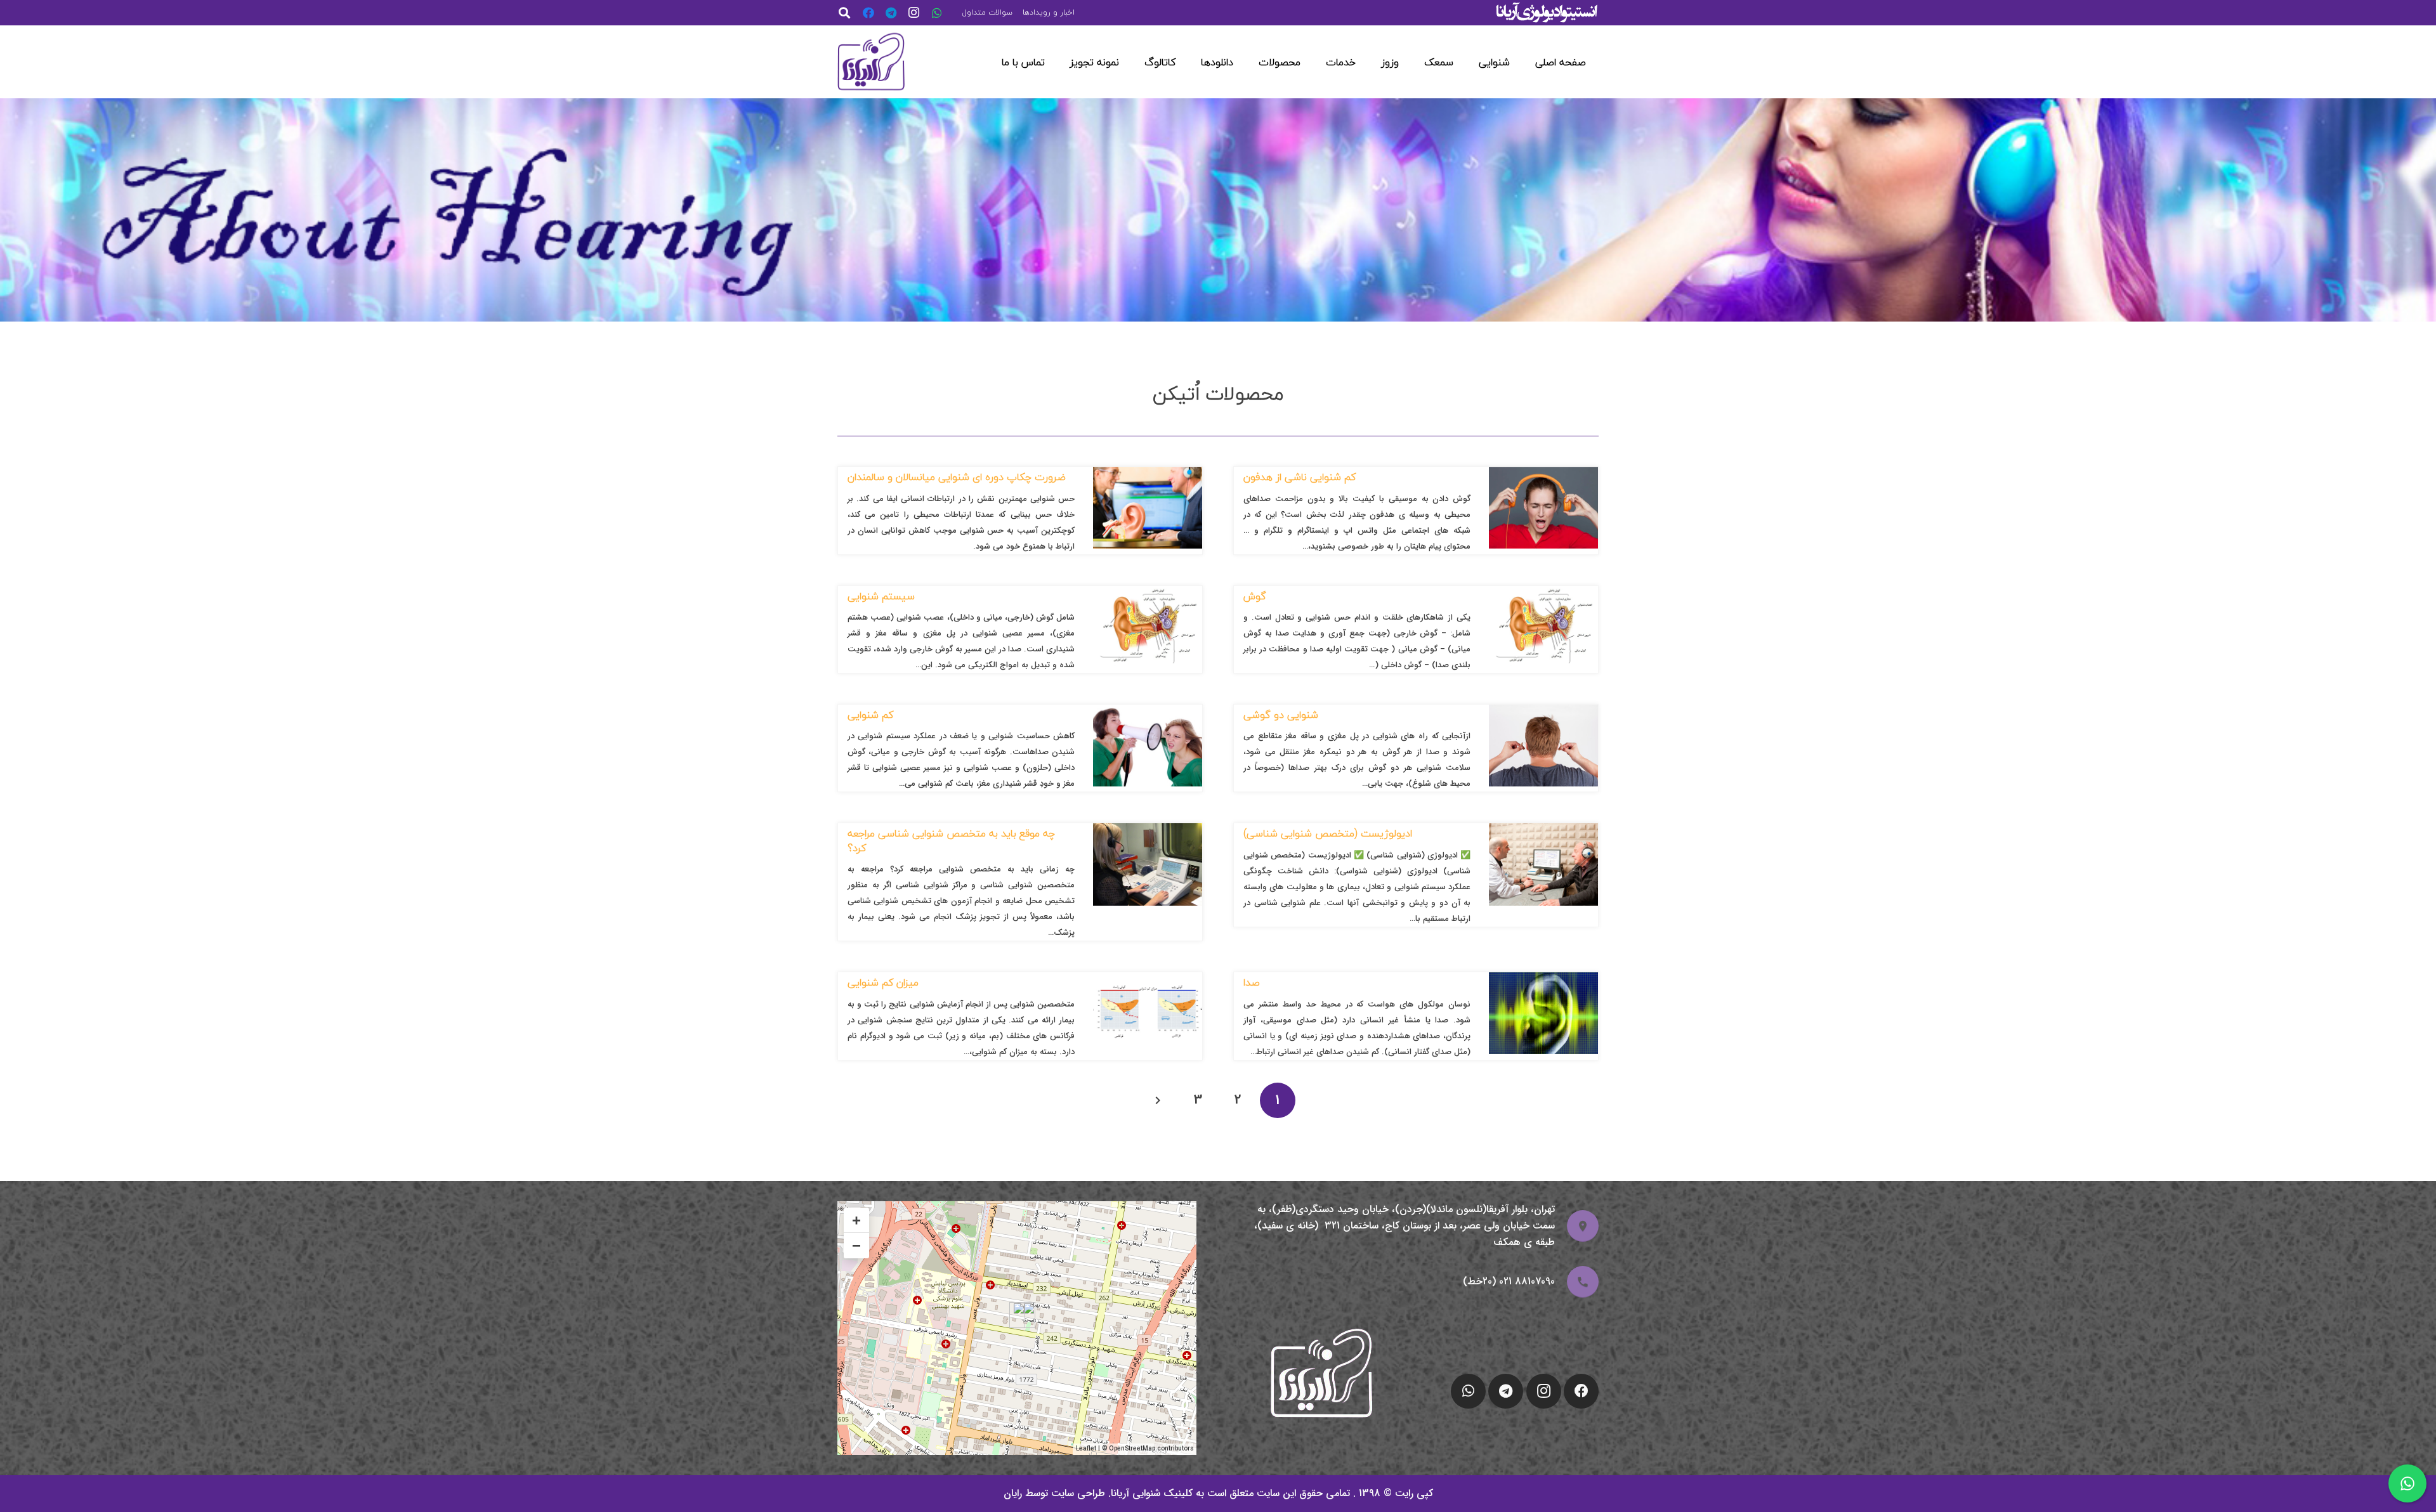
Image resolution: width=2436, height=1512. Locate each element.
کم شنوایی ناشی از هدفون (1300, 477)
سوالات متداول (987, 12)
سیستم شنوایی (881, 596)
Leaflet (1086, 1449)
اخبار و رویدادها (1049, 12)
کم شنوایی (870, 715)
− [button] (856, 1245)
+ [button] (856, 1220)
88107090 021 (1527, 1281)
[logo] (871, 62)
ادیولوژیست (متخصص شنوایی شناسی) (1328, 833)
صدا (1252, 982)
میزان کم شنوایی (883, 982)
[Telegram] (891, 13)
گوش (1255, 596)
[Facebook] (868, 13)
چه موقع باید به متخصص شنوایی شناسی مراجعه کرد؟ (951, 840)
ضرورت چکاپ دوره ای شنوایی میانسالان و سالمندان (957, 477)
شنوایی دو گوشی (1281, 715)
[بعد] (1158, 1100)
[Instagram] (914, 13)
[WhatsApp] (937, 13)
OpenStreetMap (1132, 1449)
